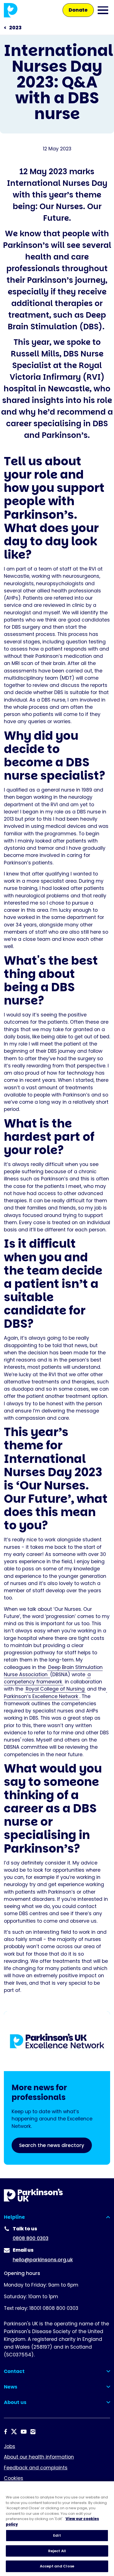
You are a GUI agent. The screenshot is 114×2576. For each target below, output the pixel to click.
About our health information (39, 2457)
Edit (57, 2535)
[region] (57, 2529)
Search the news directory (52, 2145)
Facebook (6, 2432)
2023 (15, 28)
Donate (78, 10)
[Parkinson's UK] (11, 10)
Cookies (14, 2478)
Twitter (14, 2432)
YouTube (24, 2432)
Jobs (10, 2446)
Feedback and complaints (36, 2468)
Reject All (57, 2551)
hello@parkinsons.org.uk (43, 2260)
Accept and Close (57, 2566)
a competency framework (47, 1678)
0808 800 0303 (31, 2238)
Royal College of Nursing (55, 1689)
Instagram (33, 2432)
